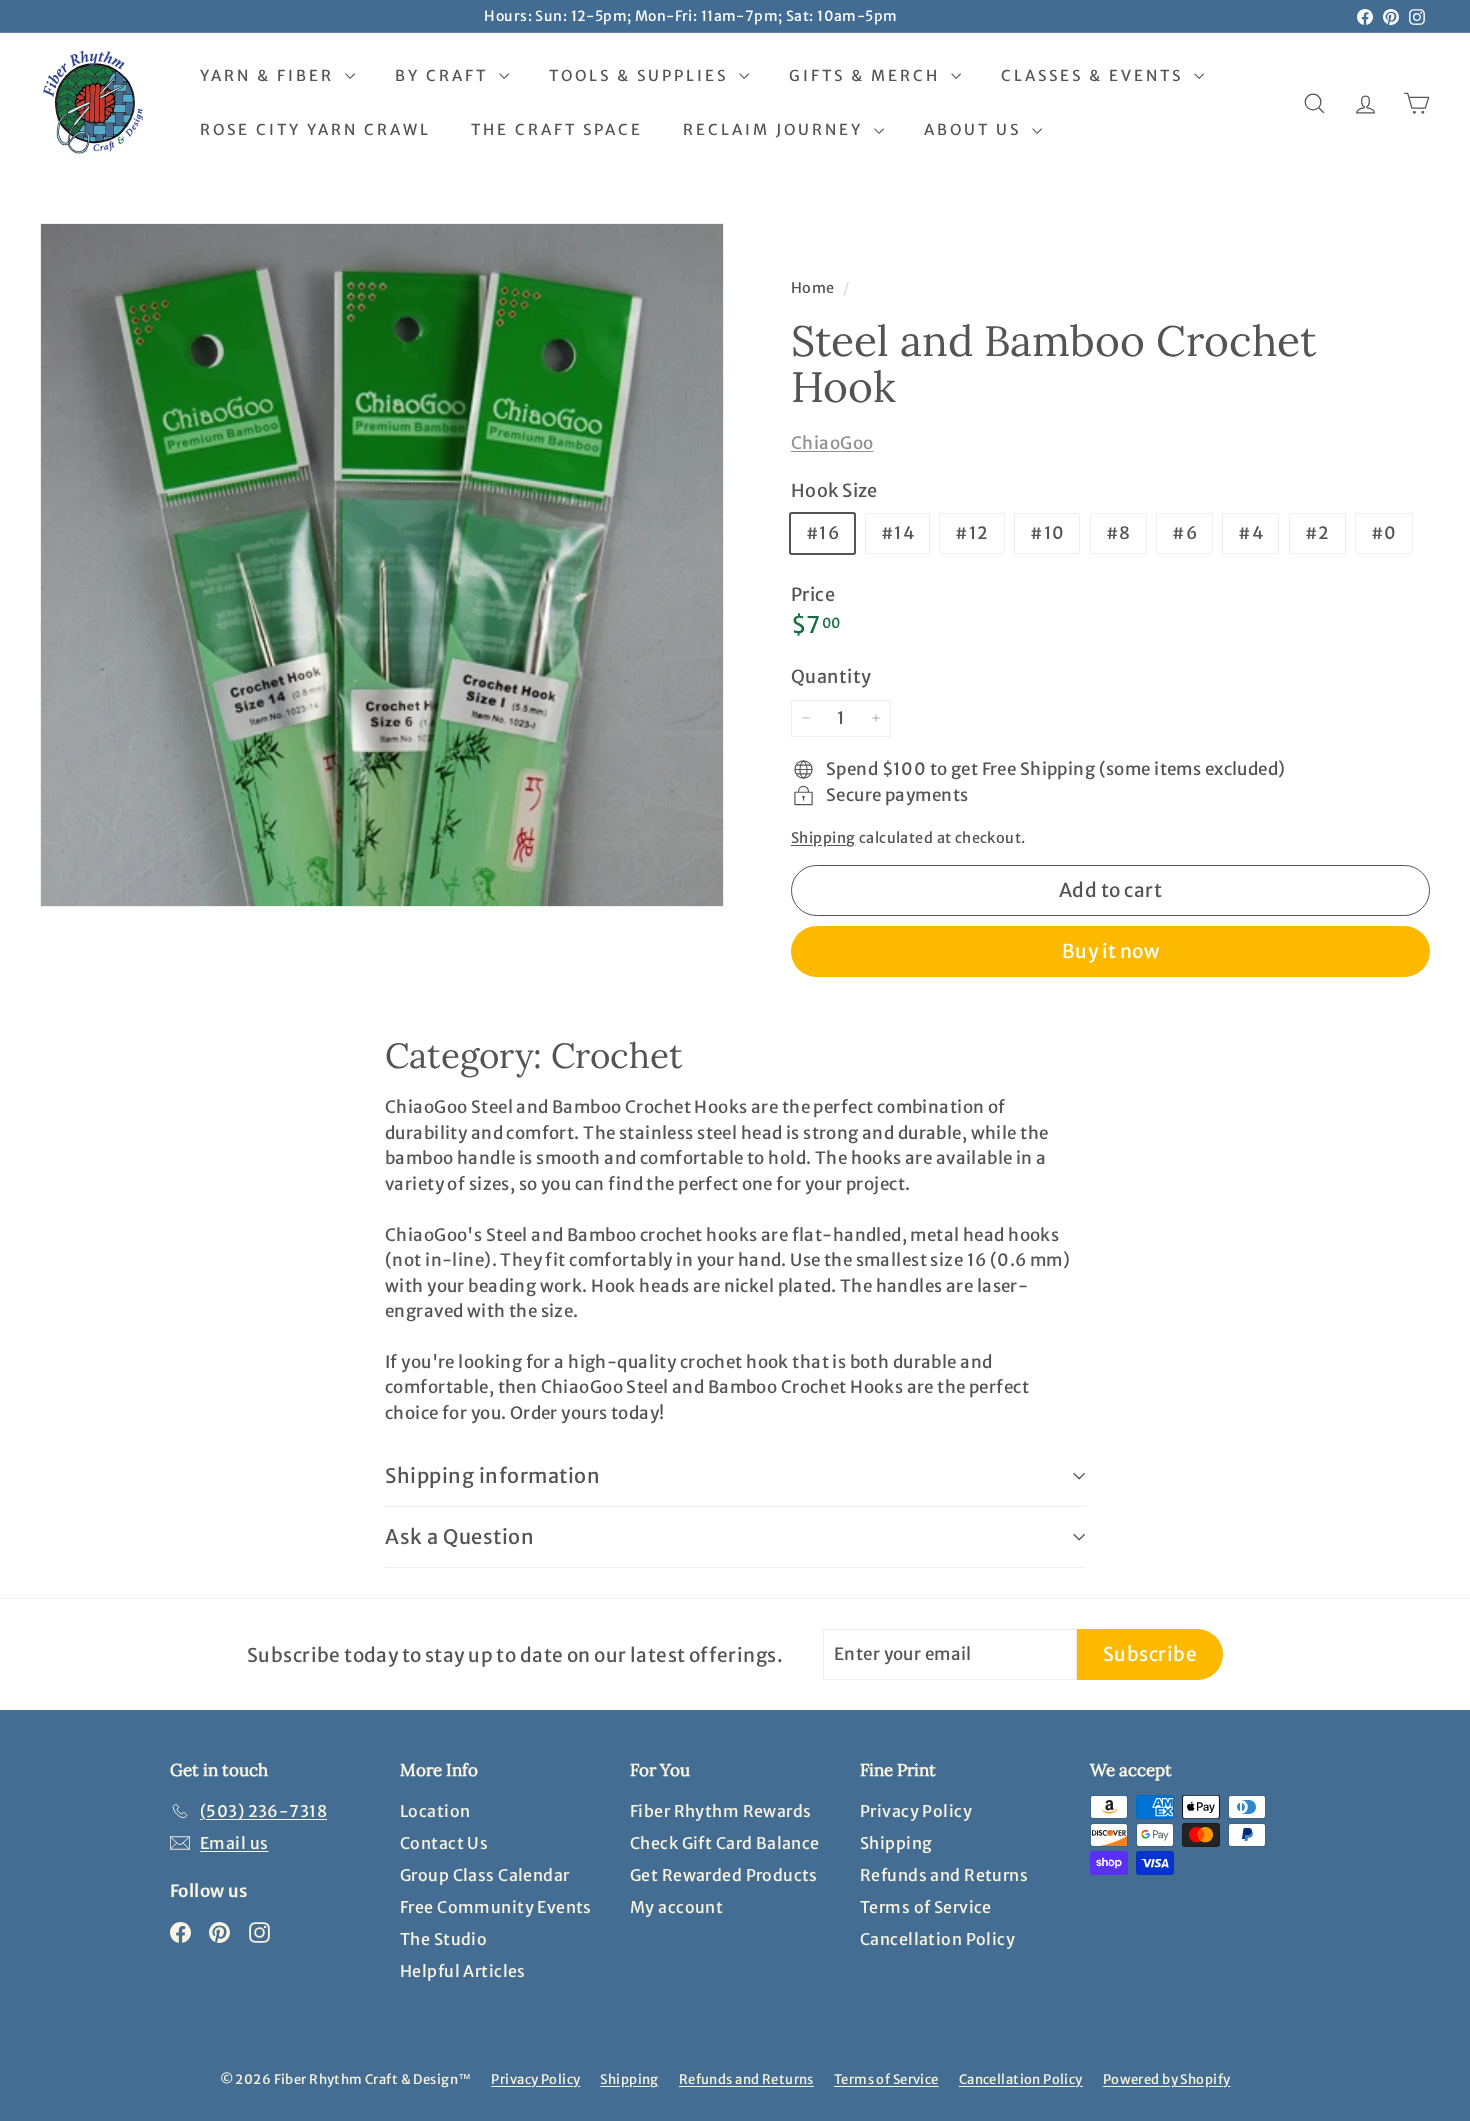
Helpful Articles (463, 1971)
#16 (822, 533)
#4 (1250, 533)
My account (676, 1907)
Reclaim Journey (776, 129)
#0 (1384, 533)
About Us (975, 129)
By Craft (444, 75)
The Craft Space (557, 129)
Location (435, 1811)
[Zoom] (382, 565)
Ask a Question (459, 1536)
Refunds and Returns (944, 1875)
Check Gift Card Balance (725, 1843)
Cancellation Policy (937, 1939)
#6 (1184, 533)
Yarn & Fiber (270, 75)
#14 (897, 533)
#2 (1317, 533)
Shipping (823, 838)
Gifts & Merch (867, 75)
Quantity (831, 676)
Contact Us (444, 1843)
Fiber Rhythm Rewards (721, 1811)
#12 (971, 533)
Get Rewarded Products (724, 1875)
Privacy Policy (916, 1811)
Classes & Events (1095, 75)
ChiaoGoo (832, 443)
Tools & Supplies (641, 75)
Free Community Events (496, 1907)
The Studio (443, 1939)
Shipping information (492, 1475)
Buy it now (1111, 951)
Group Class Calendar (485, 1875)
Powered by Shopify (1167, 2079)
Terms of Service (926, 1907)
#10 (1047, 533)
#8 (1118, 533)
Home (814, 288)
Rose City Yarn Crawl (315, 129)
